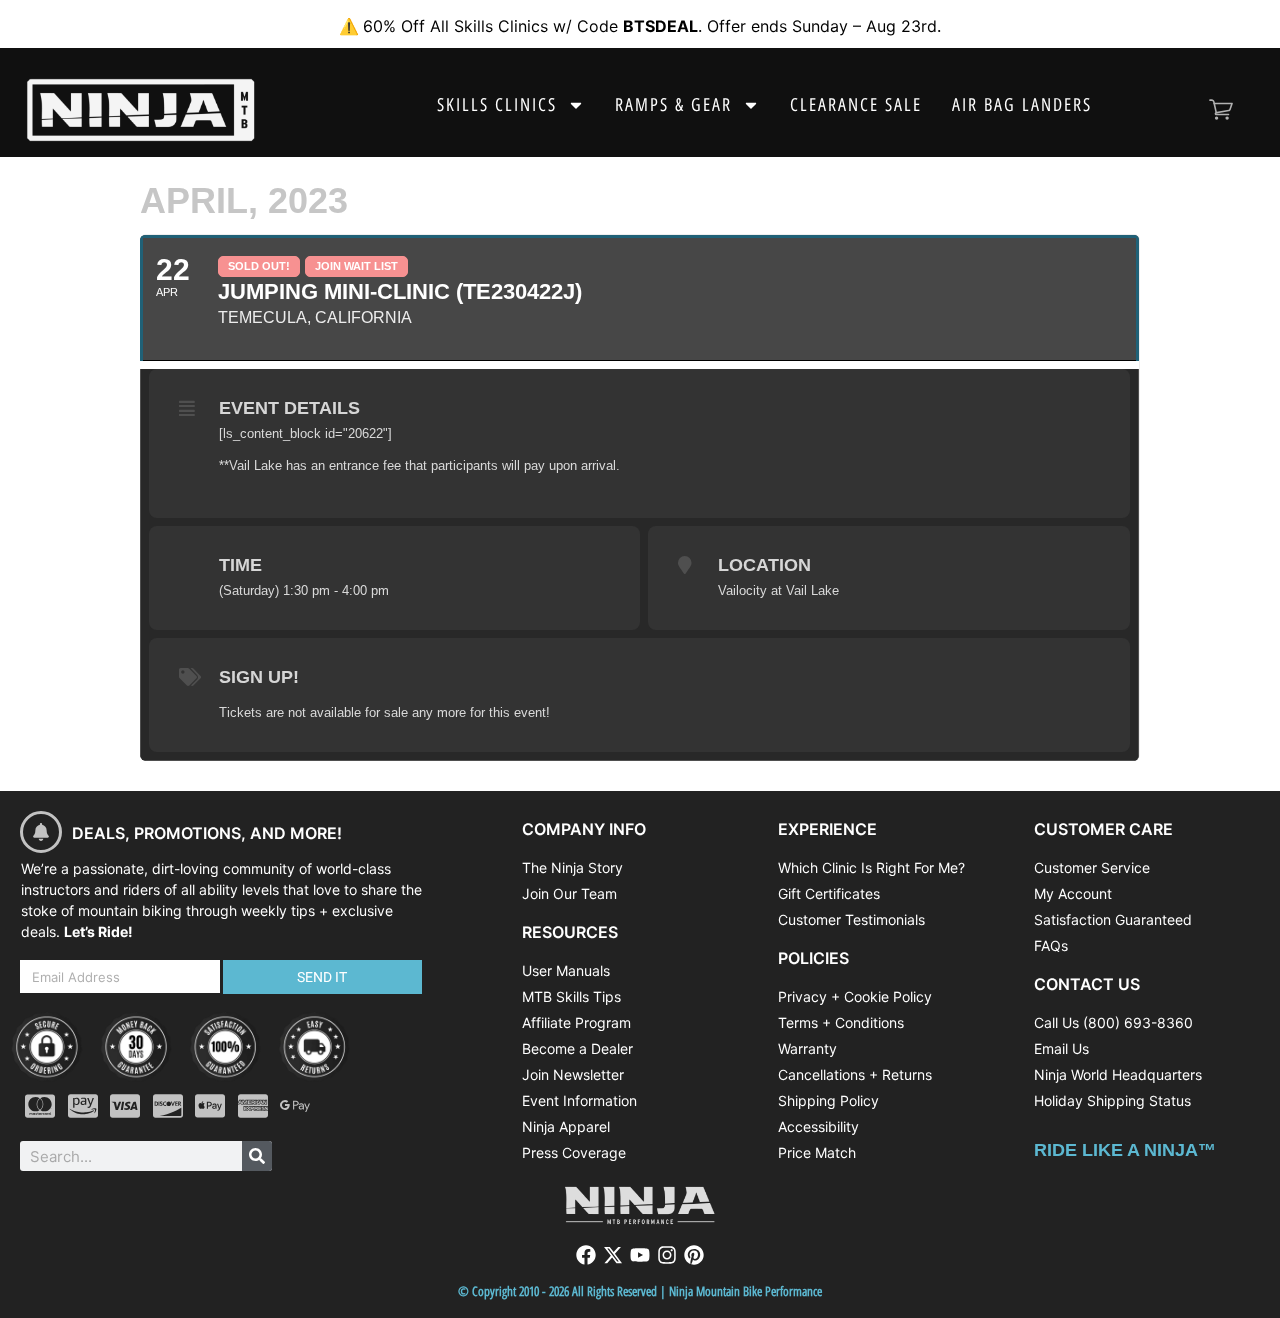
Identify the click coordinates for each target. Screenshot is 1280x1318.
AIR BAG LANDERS (1022, 105)
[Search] (257, 1156)
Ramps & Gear (673, 105)
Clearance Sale (856, 105)
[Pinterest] (694, 1255)
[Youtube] (640, 1255)
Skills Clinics (497, 105)
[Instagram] (667, 1255)
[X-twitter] (613, 1255)
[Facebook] (586, 1255)
